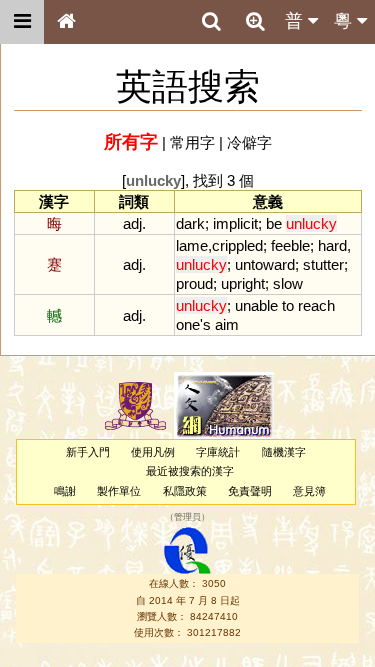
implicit (235, 223)
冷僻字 (249, 142)
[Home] (66, 22)
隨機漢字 (284, 452)
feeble (290, 245)
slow (288, 283)
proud (194, 283)
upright (243, 283)
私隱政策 (185, 491)
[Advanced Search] (255, 21)
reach (316, 305)
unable (256, 305)
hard (332, 245)
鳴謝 (65, 491)
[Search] (211, 22)
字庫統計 (218, 452)
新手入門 (88, 452)
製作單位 (119, 491)
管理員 (187, 517)
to (288, 305)
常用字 (192, 142)
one (188, 324)
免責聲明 (250, 491)
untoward (265, 264)
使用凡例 (153, 452)
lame (192, 245)
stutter (323, 264)
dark (190, 223)
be (274, 223)
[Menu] (22, 22)
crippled (237, 245)
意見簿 (309, 491)
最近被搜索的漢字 (190, 471)
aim (227, 324)
